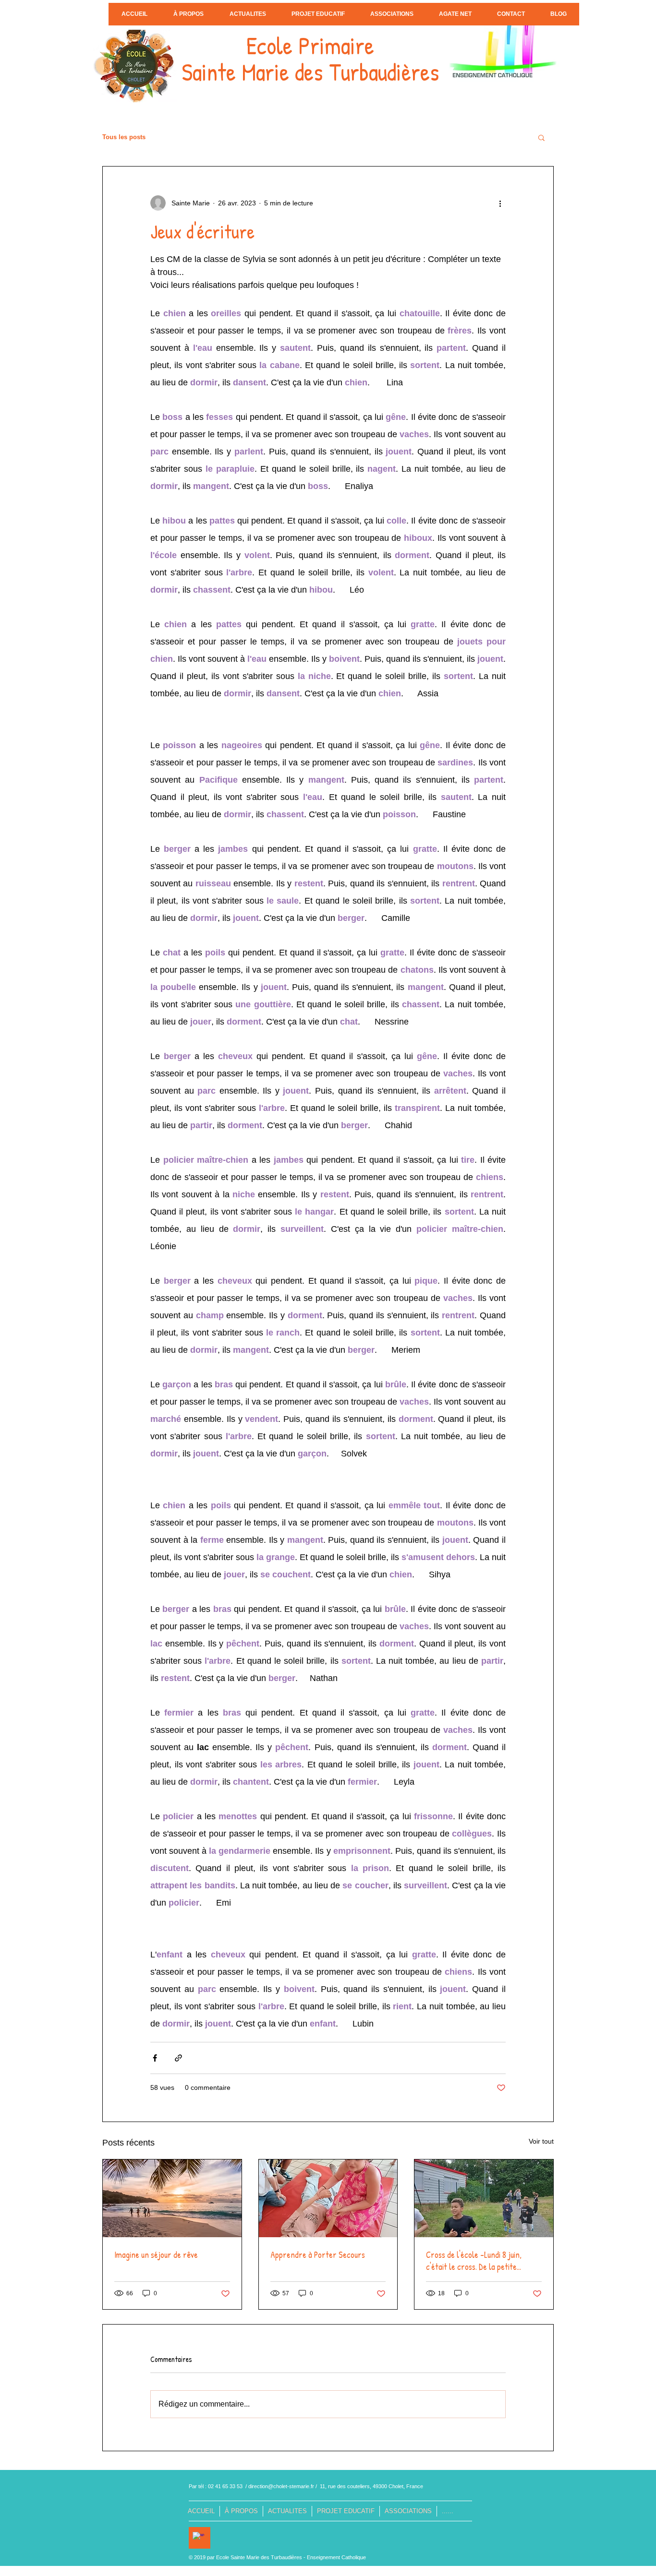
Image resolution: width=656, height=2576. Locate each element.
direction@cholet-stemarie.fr (281, 2486)
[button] (541, 137)
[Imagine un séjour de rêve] (172, 2198)
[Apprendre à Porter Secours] (328, 2198)
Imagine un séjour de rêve (156, 2255)
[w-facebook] (199, 2538)
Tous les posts (124, 137)
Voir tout (541, 2141)
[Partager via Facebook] (155, 2058)
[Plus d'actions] (500, 203)
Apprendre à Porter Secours (318, 2255)
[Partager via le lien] (178, 2058)
